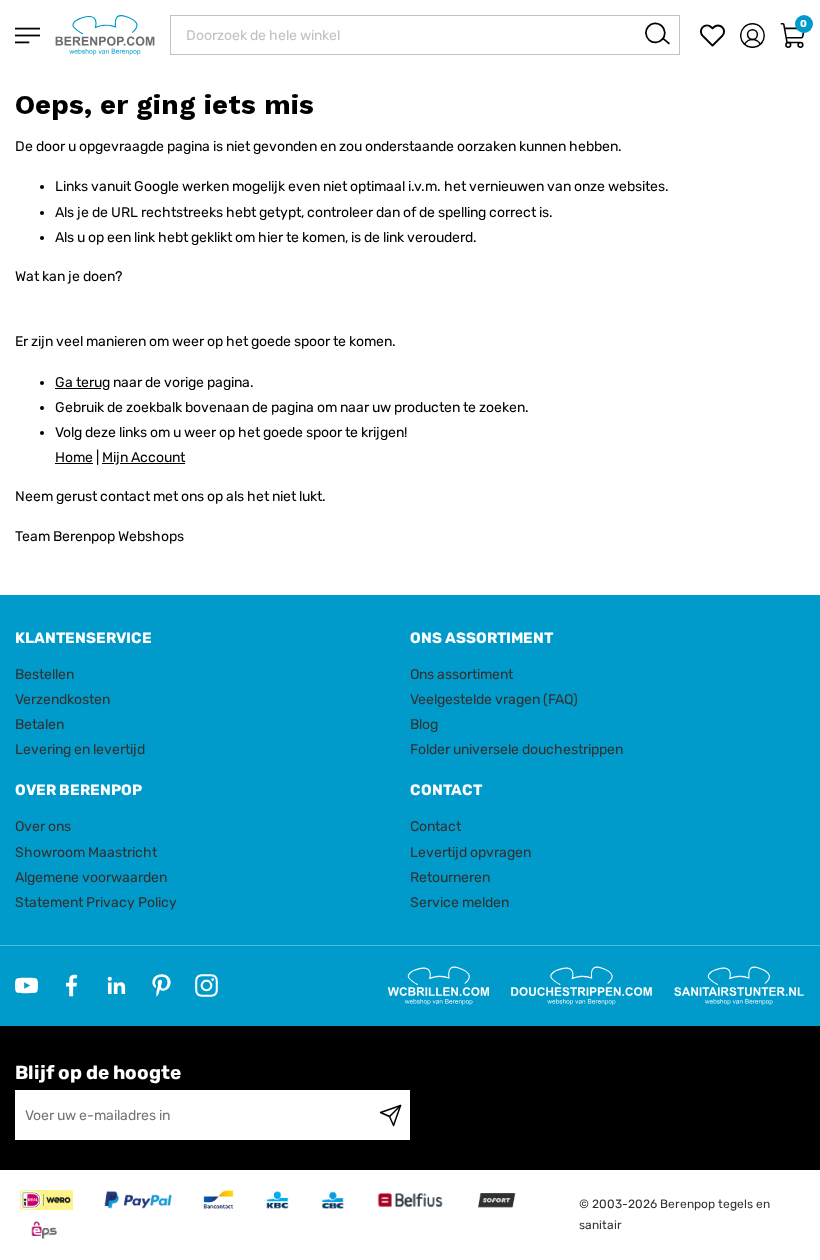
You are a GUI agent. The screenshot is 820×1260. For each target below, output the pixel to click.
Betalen (39, 724)
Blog (424, 724)
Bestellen (44, 674)
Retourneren (450, 877)
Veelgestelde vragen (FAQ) (494, 699)
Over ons (43, 826)
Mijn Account (143, 457)
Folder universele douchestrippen (516, 749)
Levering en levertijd (80, 749)
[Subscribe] (390, 1115)
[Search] (657, 33)
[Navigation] (27, 35)
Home (74, 457)
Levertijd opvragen (470, 852)
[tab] (205, 638)
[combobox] (425, 35)
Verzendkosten (62, 699)
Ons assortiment (461, 674)
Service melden (459, 902)
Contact (435, 826)
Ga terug (82, 382)
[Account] (752, 35)
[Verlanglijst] (712, 35)
